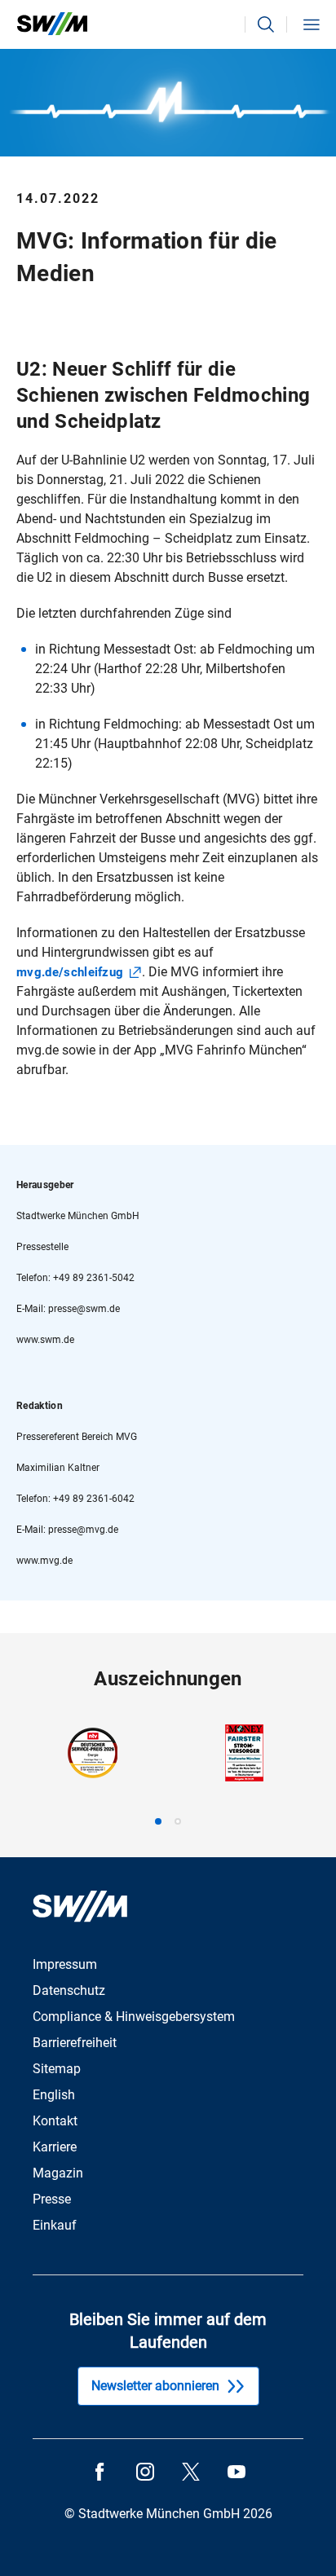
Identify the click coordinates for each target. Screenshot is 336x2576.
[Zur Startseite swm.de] (52, 24)
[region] (168, 1775)
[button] (266, 24)
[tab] (158, 1821)
